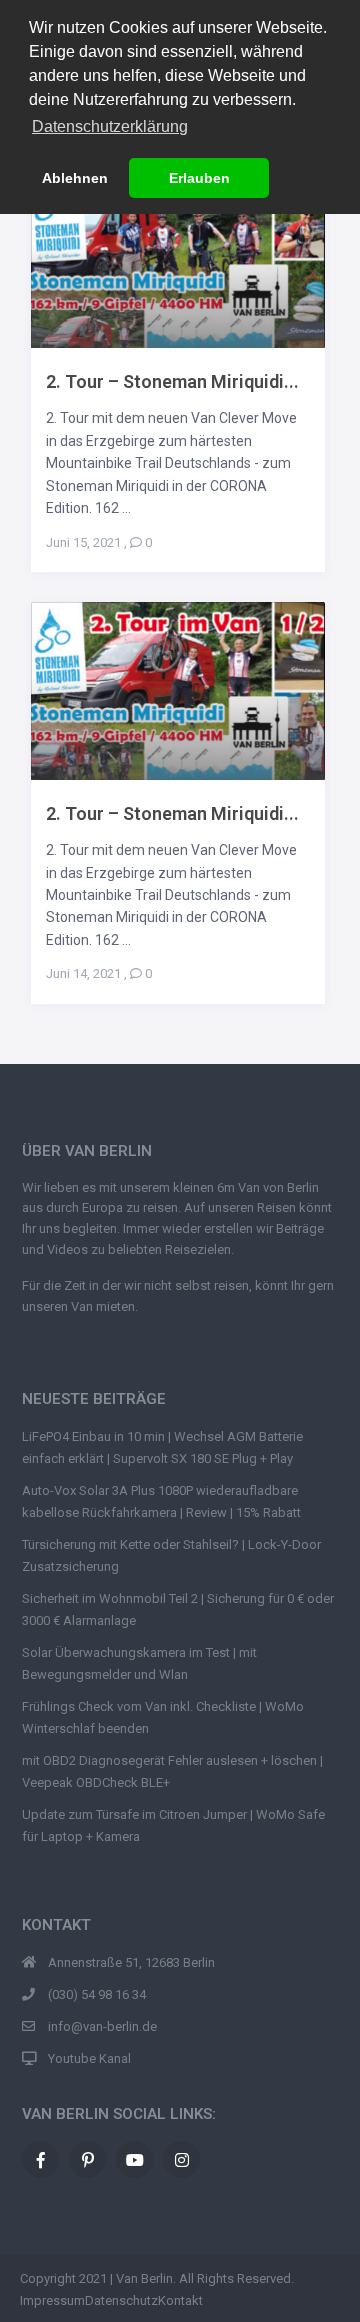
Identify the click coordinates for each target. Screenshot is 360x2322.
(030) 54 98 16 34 (97, 1994)
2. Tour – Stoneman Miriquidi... (172, 381)
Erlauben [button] (199, 178)
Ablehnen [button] (75, 178)
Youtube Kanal (89, 2058)
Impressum (52, 2300)
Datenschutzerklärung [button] (110, 126)
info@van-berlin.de (102, 2026)
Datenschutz (121, 2300)
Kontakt (180, 2300)
